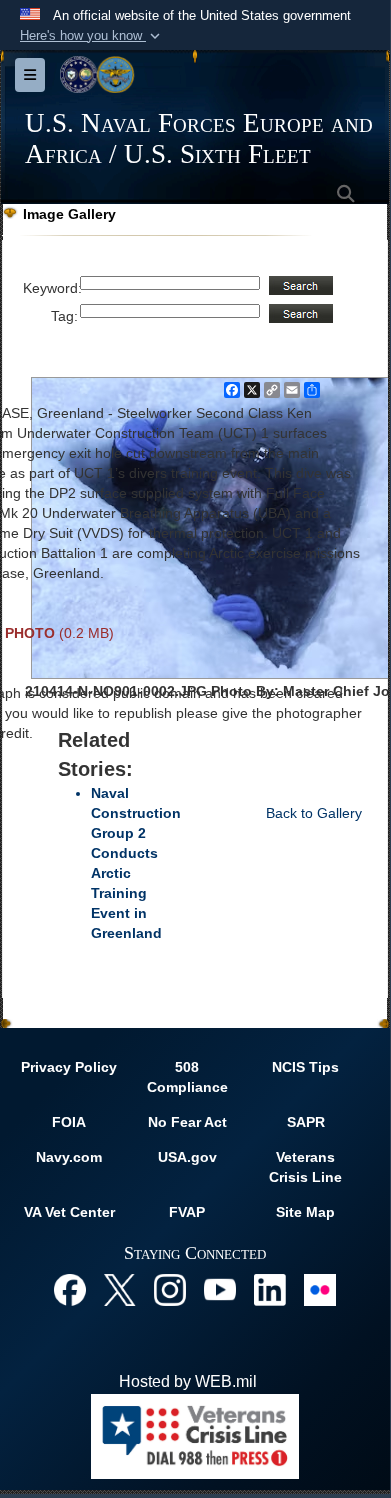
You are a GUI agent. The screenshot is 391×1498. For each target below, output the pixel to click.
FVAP (187, 1212)
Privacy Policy (69, 1067)
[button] (92, 36)
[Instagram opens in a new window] (170, 1288)
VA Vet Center (69, 1212)
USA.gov (187, 1157)
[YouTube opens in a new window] (220, 1288)
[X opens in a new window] (120, 1288)
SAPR (306, 1122)
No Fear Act (187, 1122)
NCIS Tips (305, 1067)
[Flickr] (320, 1288)
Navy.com (69, 1157)
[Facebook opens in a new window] (70, 1288)
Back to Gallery (314, 813)
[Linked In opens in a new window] (270, 1288)
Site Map (305, 1212)
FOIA (69, 1122)
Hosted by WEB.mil (188, 1381)
